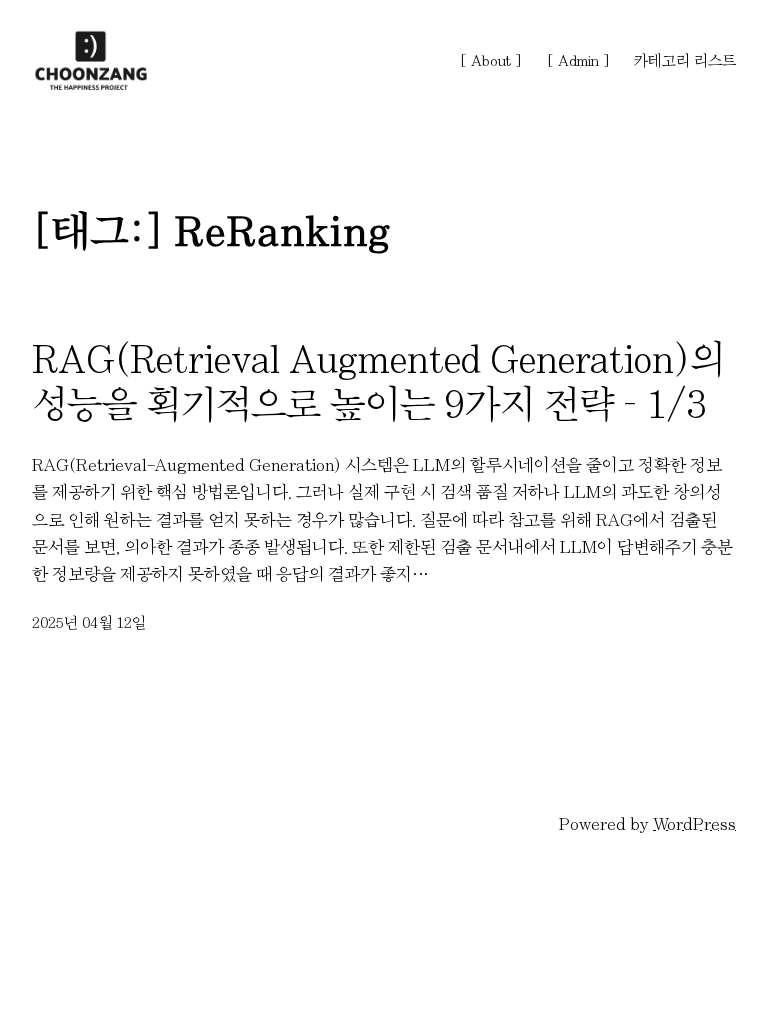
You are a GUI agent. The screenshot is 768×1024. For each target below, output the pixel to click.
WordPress (694, 823)
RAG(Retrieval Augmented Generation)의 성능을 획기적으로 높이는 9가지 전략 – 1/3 (378, 381)
